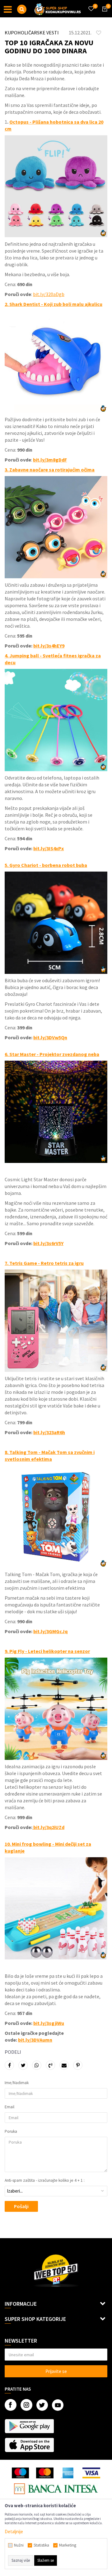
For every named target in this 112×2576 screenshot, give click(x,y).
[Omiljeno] (91, 5)
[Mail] (64, 2065)
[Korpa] (104, 15)
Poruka (11, 2132)
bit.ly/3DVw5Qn (50, 1037)
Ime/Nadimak (17, 2083)
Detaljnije (14, 2532)
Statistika (41, 2545)
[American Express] (68, 2473)
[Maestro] (20, 2473)
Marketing (68, 2545)
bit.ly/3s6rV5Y (48, 1243)
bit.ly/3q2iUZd (48, 1827)
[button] (22, 9)
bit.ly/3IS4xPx (49, 848)
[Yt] (58, 2405)
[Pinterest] (78, 2065)
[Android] (29, 2426)
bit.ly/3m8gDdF (50, 460)
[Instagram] (26, 2405)
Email (9, 2107)
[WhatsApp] (37, 2065)
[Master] (45, 2473)
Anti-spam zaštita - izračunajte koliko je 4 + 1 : (45, 2181)
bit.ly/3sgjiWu (49, 2023)
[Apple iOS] (29, 2445)
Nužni (19, 2545)
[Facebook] (9, 2065)
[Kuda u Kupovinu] (58, 9)
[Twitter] (42, 2405)
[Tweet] (23, 2065)
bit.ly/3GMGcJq (50, 1631)
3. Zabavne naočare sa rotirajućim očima (50, 470)
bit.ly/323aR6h (49, 1432)
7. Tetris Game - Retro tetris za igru (44, 1263)
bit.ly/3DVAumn (35, 2040)
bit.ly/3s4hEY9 (49, 646)
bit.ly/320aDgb (49, 294)
